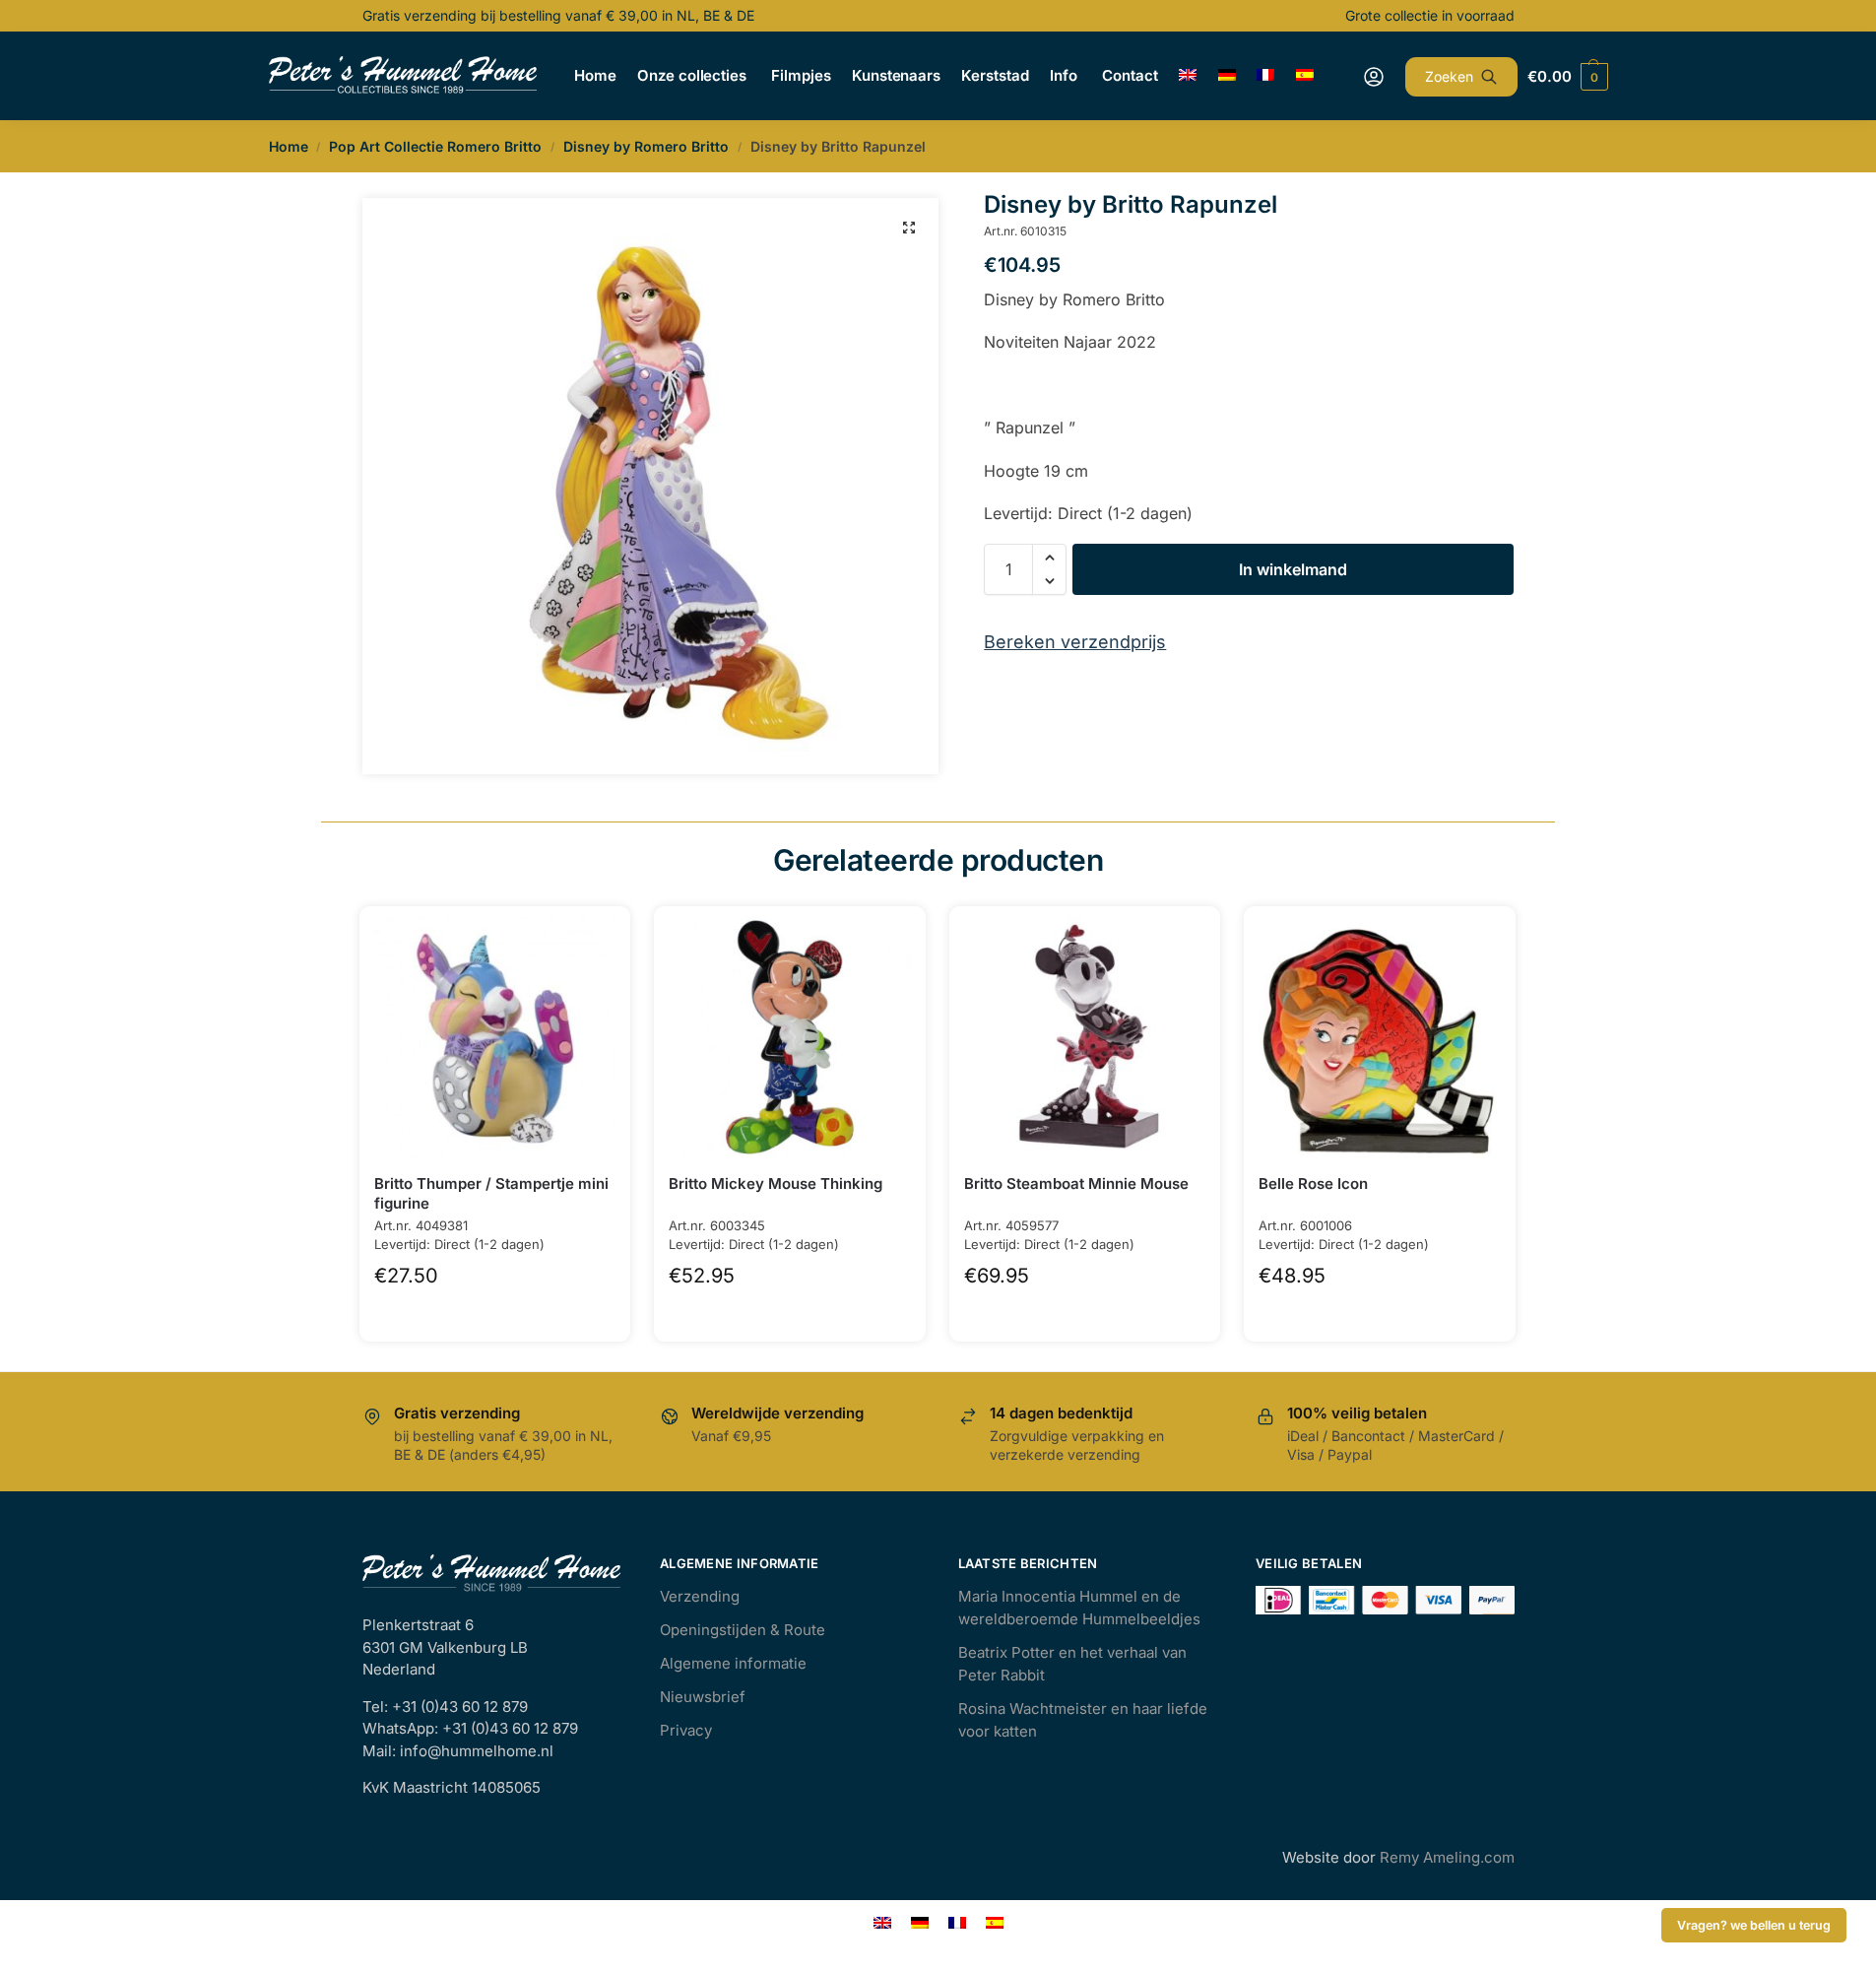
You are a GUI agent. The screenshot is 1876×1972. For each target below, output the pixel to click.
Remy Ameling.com (1447, 1857)
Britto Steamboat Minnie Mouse (1076, 1183)
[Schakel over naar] (1188, 76)
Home (289, 146)
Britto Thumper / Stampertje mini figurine (491, 1193)
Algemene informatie (733, 1663)
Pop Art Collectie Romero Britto (435, 146)
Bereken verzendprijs (1075, 642)
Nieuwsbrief (703, 1697)
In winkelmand (1293, 569)
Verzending (700, 1596)
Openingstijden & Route (743, 1630)
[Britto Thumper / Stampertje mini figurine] (495, 1037)
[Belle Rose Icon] (1380, 1037)
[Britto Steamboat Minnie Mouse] (1085, 1037)
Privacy (686, 1730)
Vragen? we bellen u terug (1754, 1925)
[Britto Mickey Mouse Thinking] (790, 1037)
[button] (909, 228)
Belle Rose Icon (1313, 1183)
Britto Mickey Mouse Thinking (776, 1183)
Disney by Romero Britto (646, 146)
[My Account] (1374, 77)
